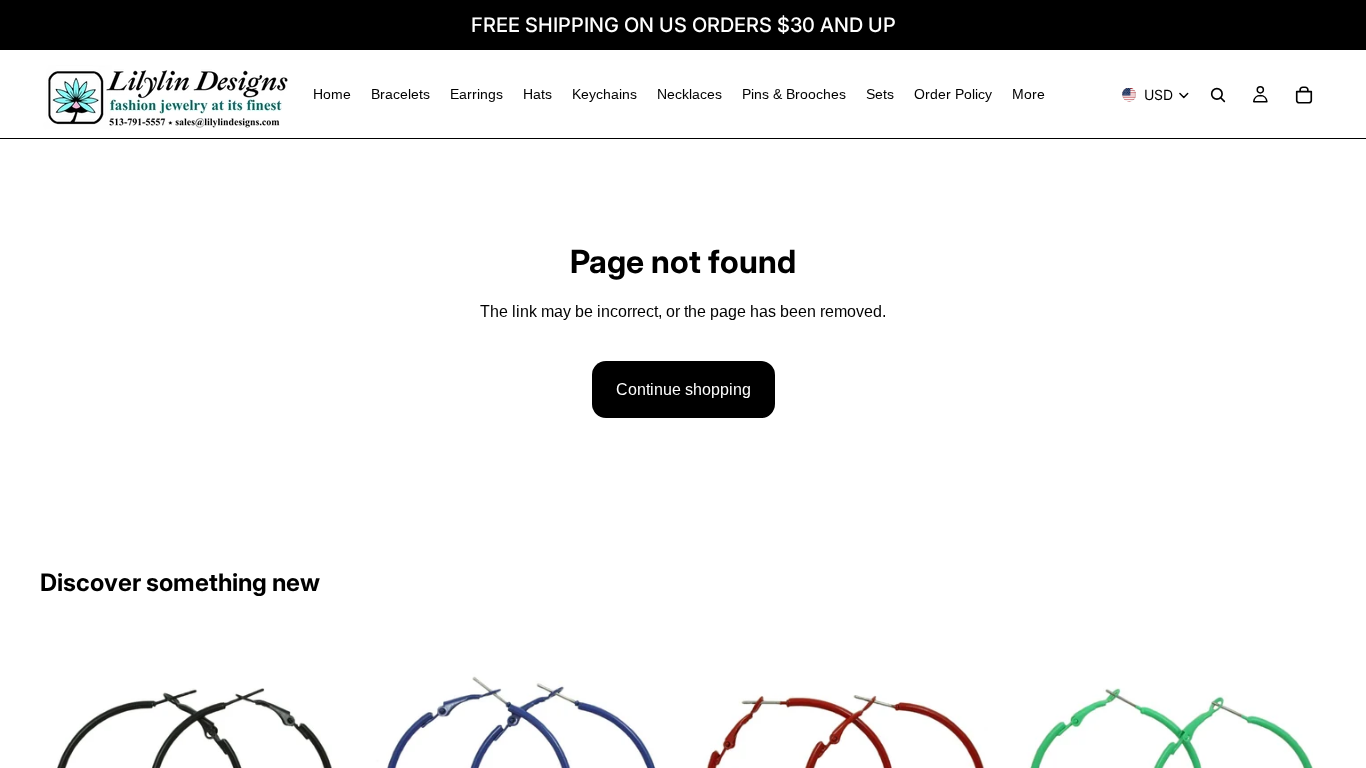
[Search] (1218, 95)
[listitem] (1028, 94)
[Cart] (1304, 95)
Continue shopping (683, 389)
